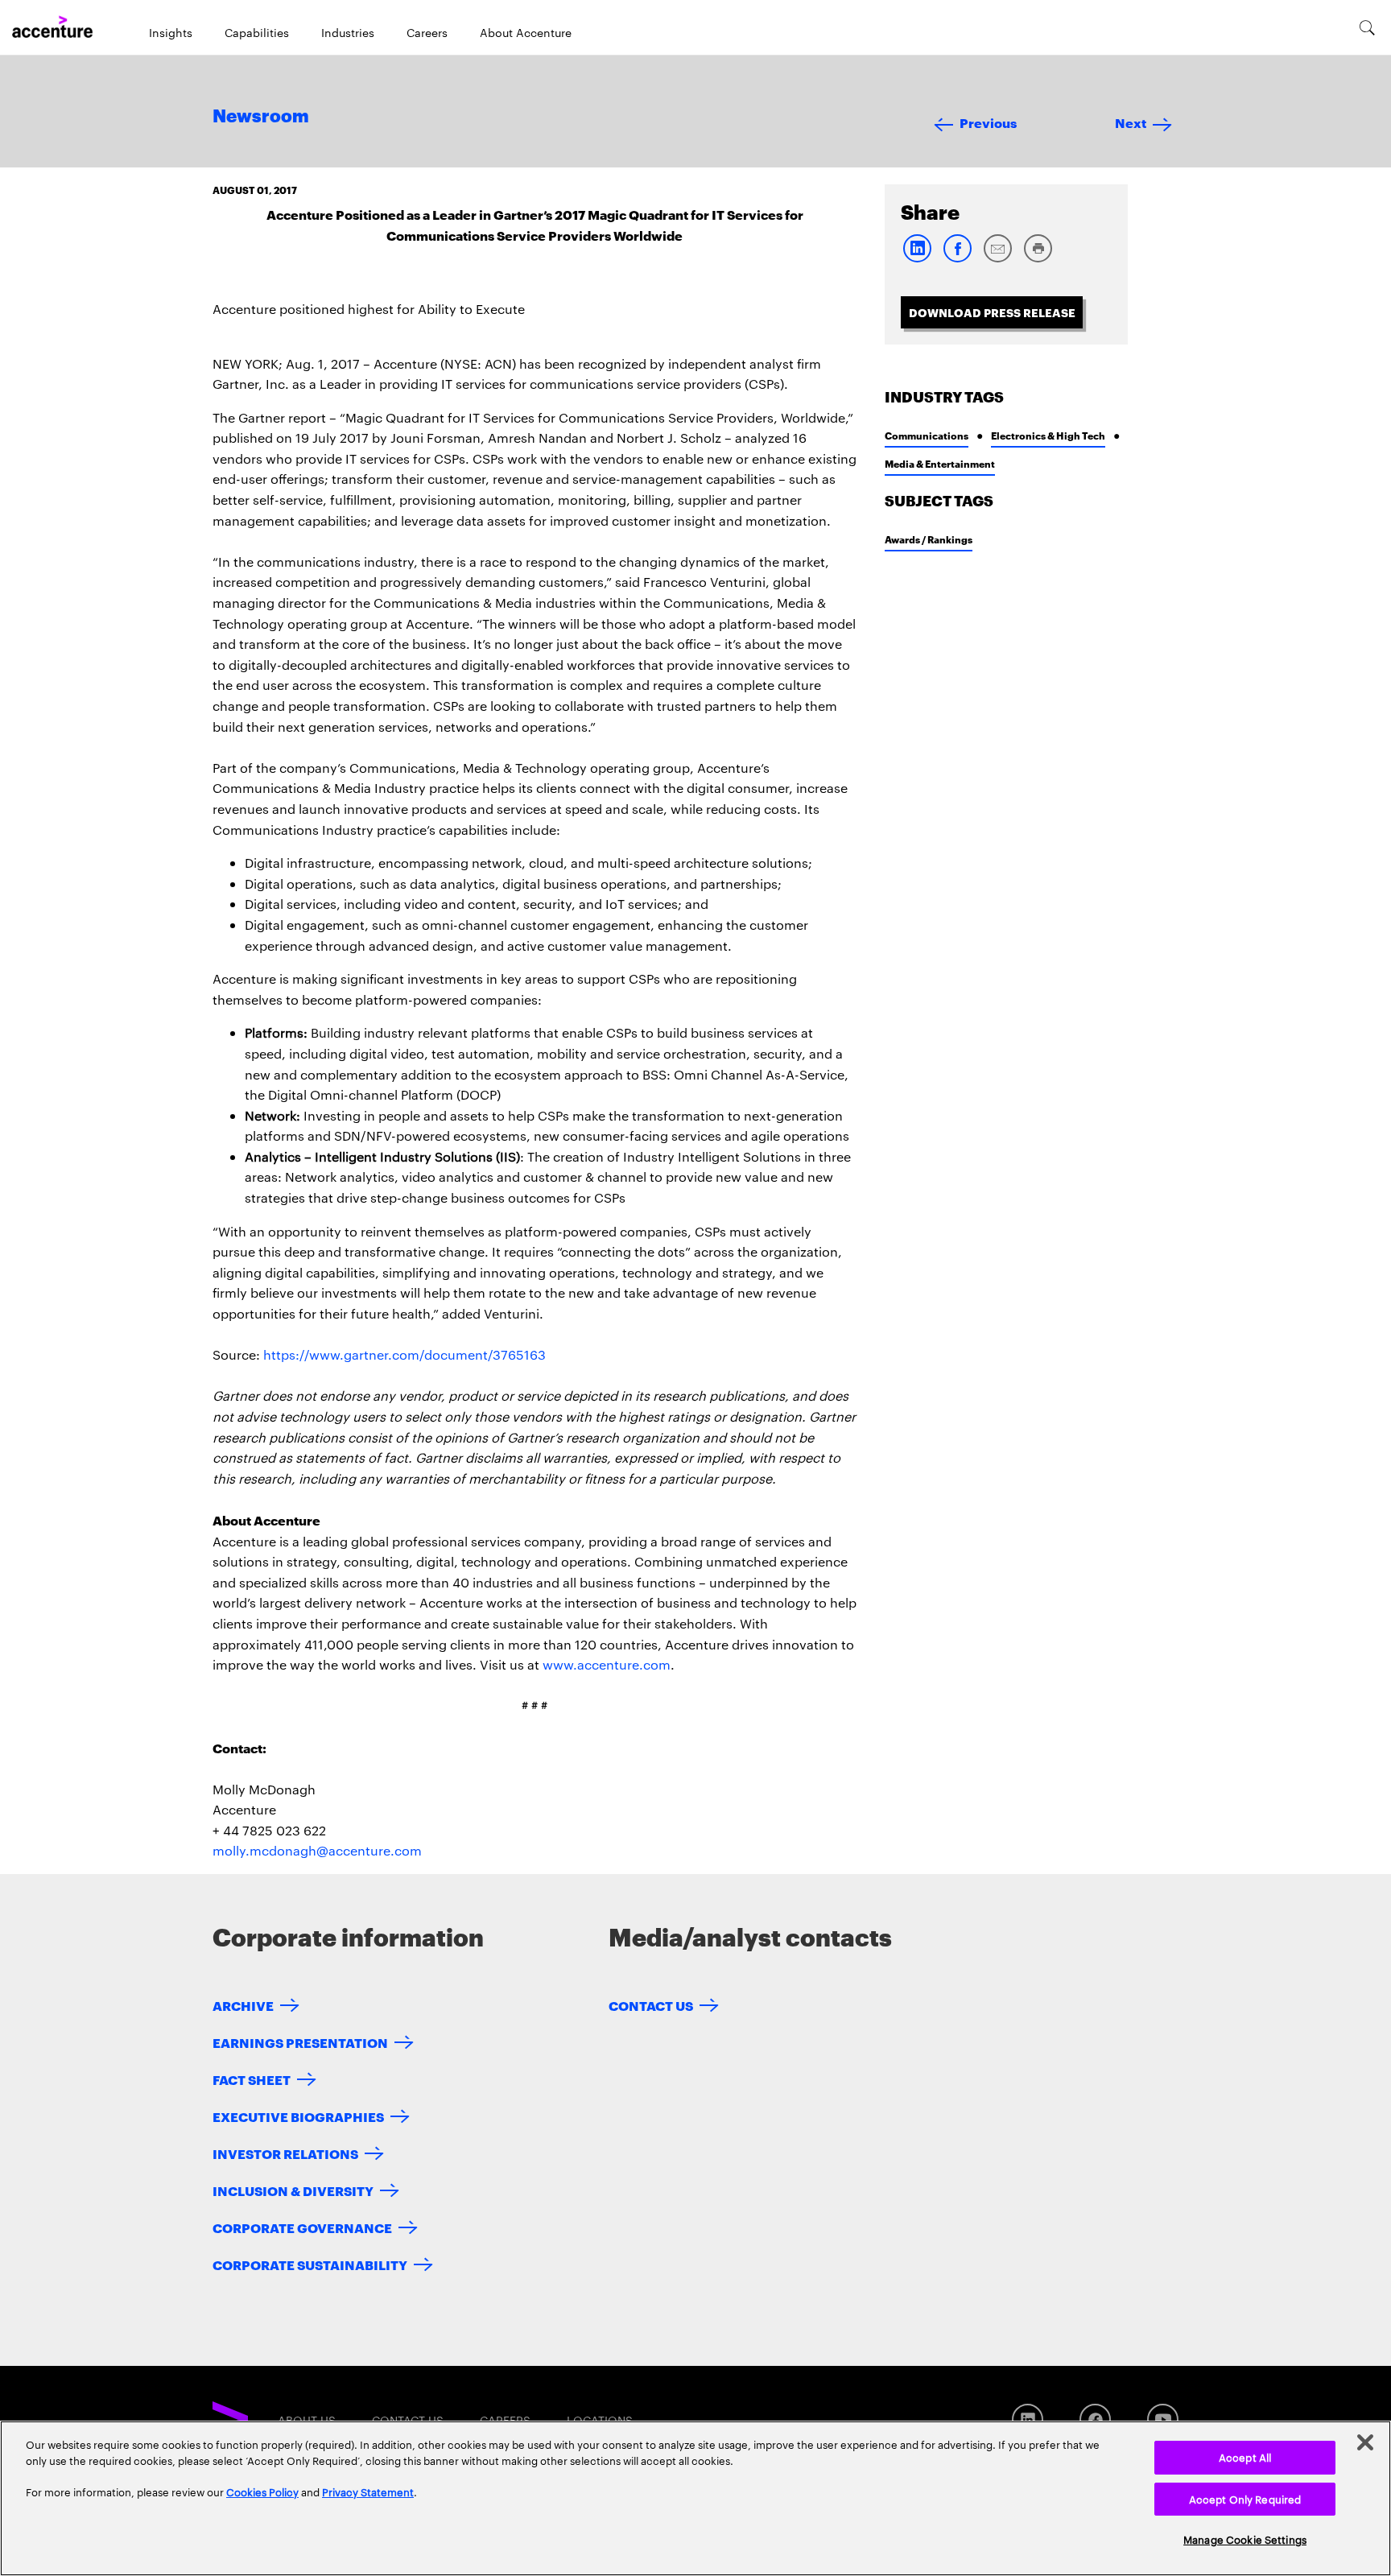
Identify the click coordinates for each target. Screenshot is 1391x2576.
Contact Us (651, 2005)
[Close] (1365, 2442)
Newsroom (261, 117)
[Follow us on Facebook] (1095, 2419)
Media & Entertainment (940, 463)
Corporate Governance (302, 2227)
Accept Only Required (1245, 2499)
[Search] (1367, 27)
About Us (307, 2420)
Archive (243, 2005)
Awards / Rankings (929, 539)
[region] (695, 2498)
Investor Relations (285, 2153)
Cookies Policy (262, 2491)
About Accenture (526, 32)
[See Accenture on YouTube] (1163, 2419)
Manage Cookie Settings (1245, 2539)
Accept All (1245, 2457)
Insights (171, 32)
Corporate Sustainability (310, 2264)
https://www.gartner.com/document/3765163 (405, 1354)
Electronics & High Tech (1048, 435)
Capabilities (257, 32)
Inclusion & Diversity (293, 2190)
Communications (927, 435)
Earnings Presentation (300, 2042)
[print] (1038, 259)
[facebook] (957, 259)
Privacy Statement (368, 2491)
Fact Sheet (252, 2079)
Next (1131, 122)
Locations (600, 2420)
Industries (348, 32)
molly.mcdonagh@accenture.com (317, 1850)
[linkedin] (917, 259)
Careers (427, 32)
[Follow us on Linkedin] (1028, 2419)
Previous (988, 122)
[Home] (52, 27)
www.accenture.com (607, 1664)
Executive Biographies (298, 2116)
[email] (997, 259)
